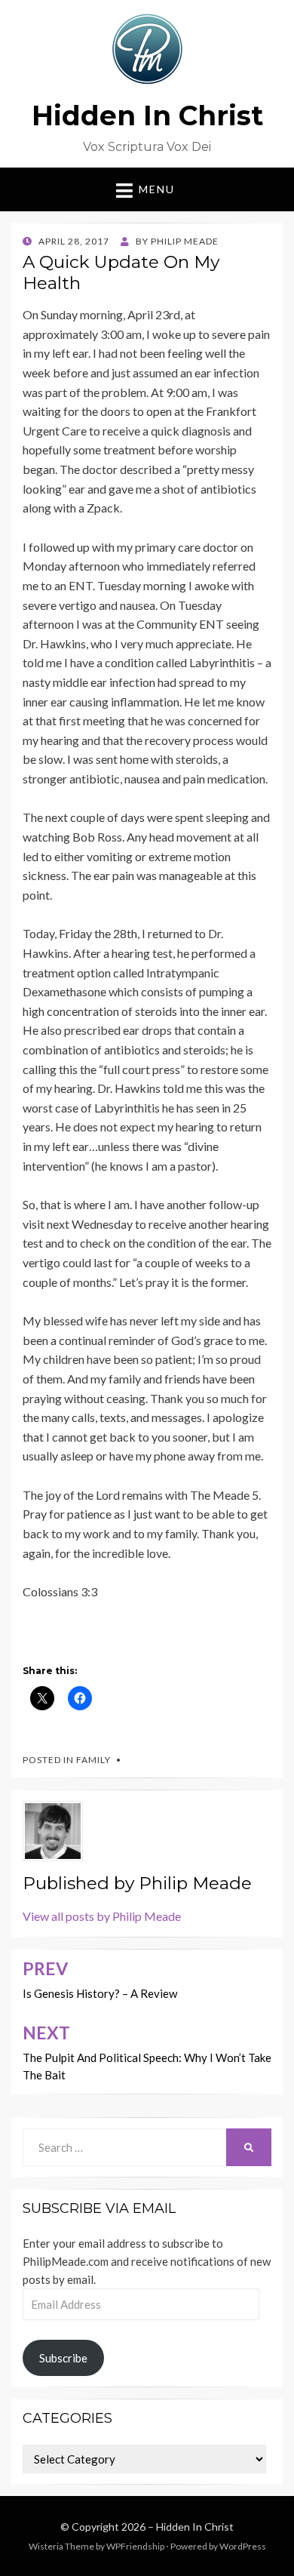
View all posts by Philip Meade (102, 1916)
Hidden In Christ (147, 115)
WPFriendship (135, 2546)
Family (93, 1760)
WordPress (243, 2546)
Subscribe (63, 2358)
